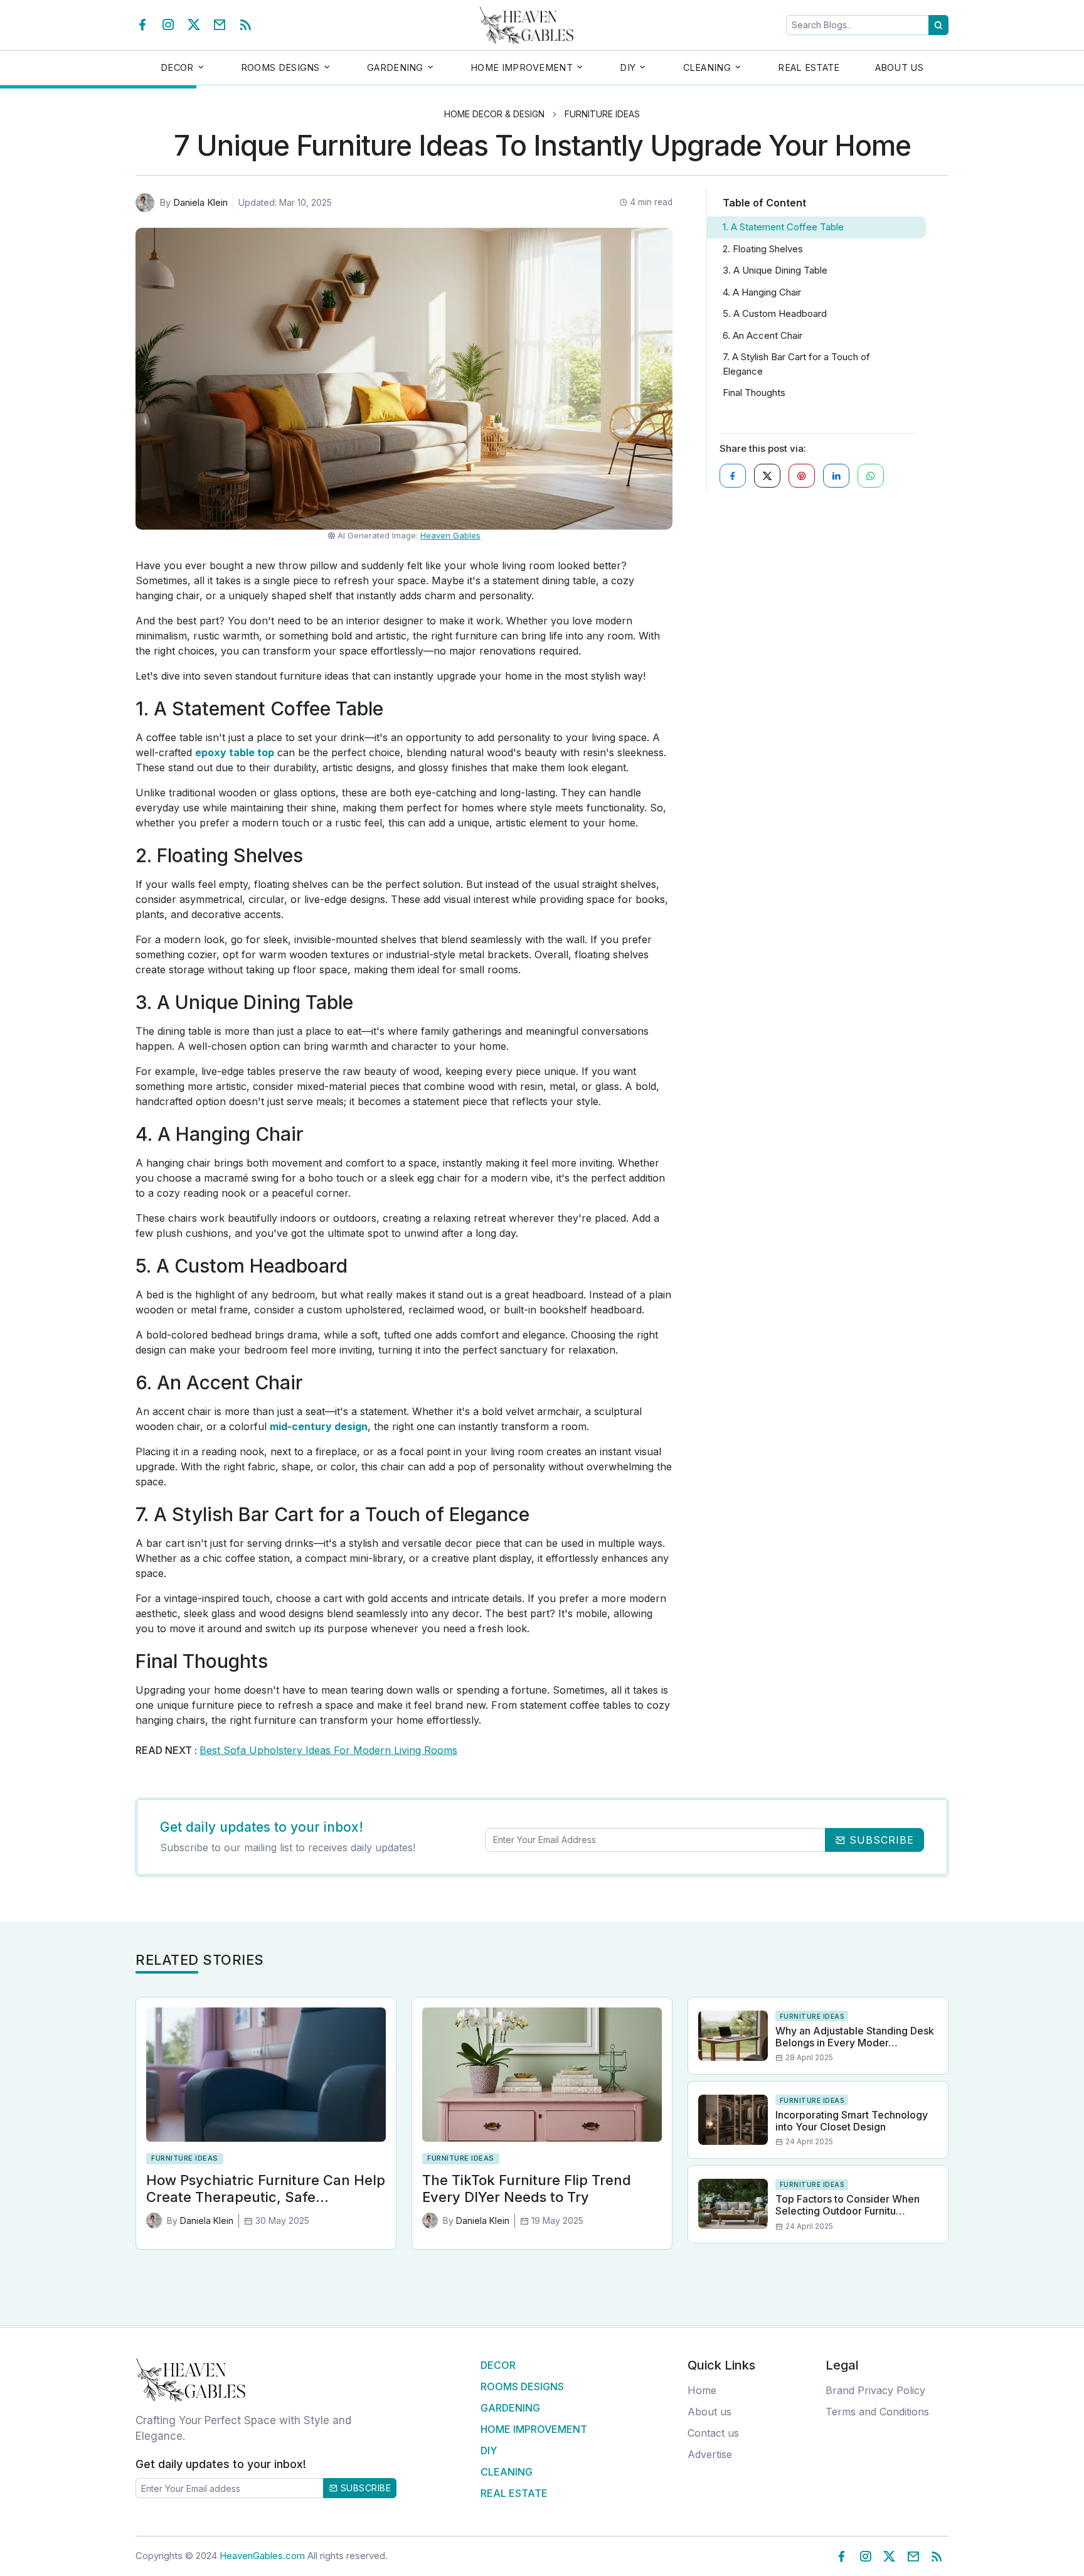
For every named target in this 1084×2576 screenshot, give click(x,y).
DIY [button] (628, 67)
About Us (899, 67)
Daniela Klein (200, 202)
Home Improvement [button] (522, 67)
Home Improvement (534, 2429)
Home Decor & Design (494, 114)
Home (702, 2390)
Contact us (713, 2433)
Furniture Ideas (602, 114)
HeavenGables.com (262, 2556)
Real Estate (809, 67)
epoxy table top (235, 752)
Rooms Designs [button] (280, 67)
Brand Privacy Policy (875, 2390)
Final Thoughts (754, 393)
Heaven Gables (450, 535)
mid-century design (319, 1426)
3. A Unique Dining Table (775, 270)
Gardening (510, 2408)
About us (709, 2412)
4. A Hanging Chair (762, 292)
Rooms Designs (522, 2386)
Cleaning (507, 2472)
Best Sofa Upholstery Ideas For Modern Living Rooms (328, 1750)
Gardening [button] (395, 67)
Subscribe (364, 2488)
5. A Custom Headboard (775, 313)
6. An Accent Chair (763, 335)
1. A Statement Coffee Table (783, 227)
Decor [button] (177, 67)
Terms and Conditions (877, 2412)
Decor (498, 2365)
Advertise (710, 2454)
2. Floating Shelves (763, 249)
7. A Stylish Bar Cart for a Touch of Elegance (796, 364)
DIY (489, 2450)
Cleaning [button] (707, 67)
